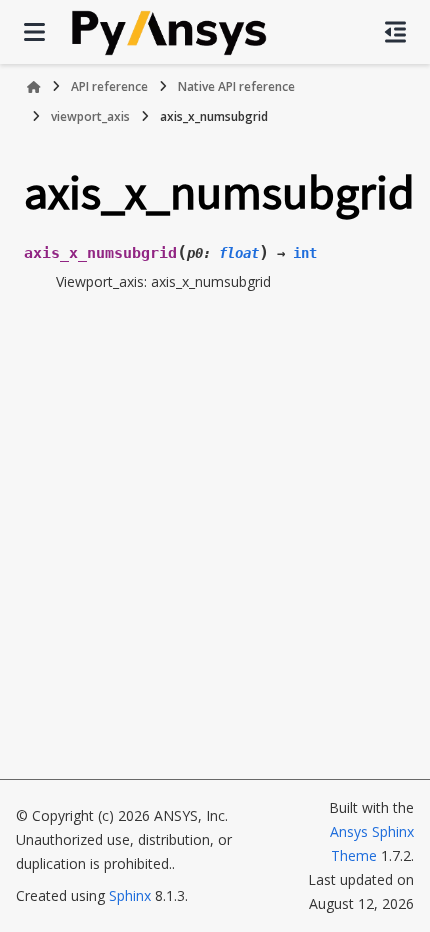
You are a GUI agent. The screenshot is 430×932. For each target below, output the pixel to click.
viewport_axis (90, 116)
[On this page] (395, 32)
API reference (109, 86)
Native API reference (236, 86)
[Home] (34, 87)
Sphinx (130, 895)
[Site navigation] (34, 32)
